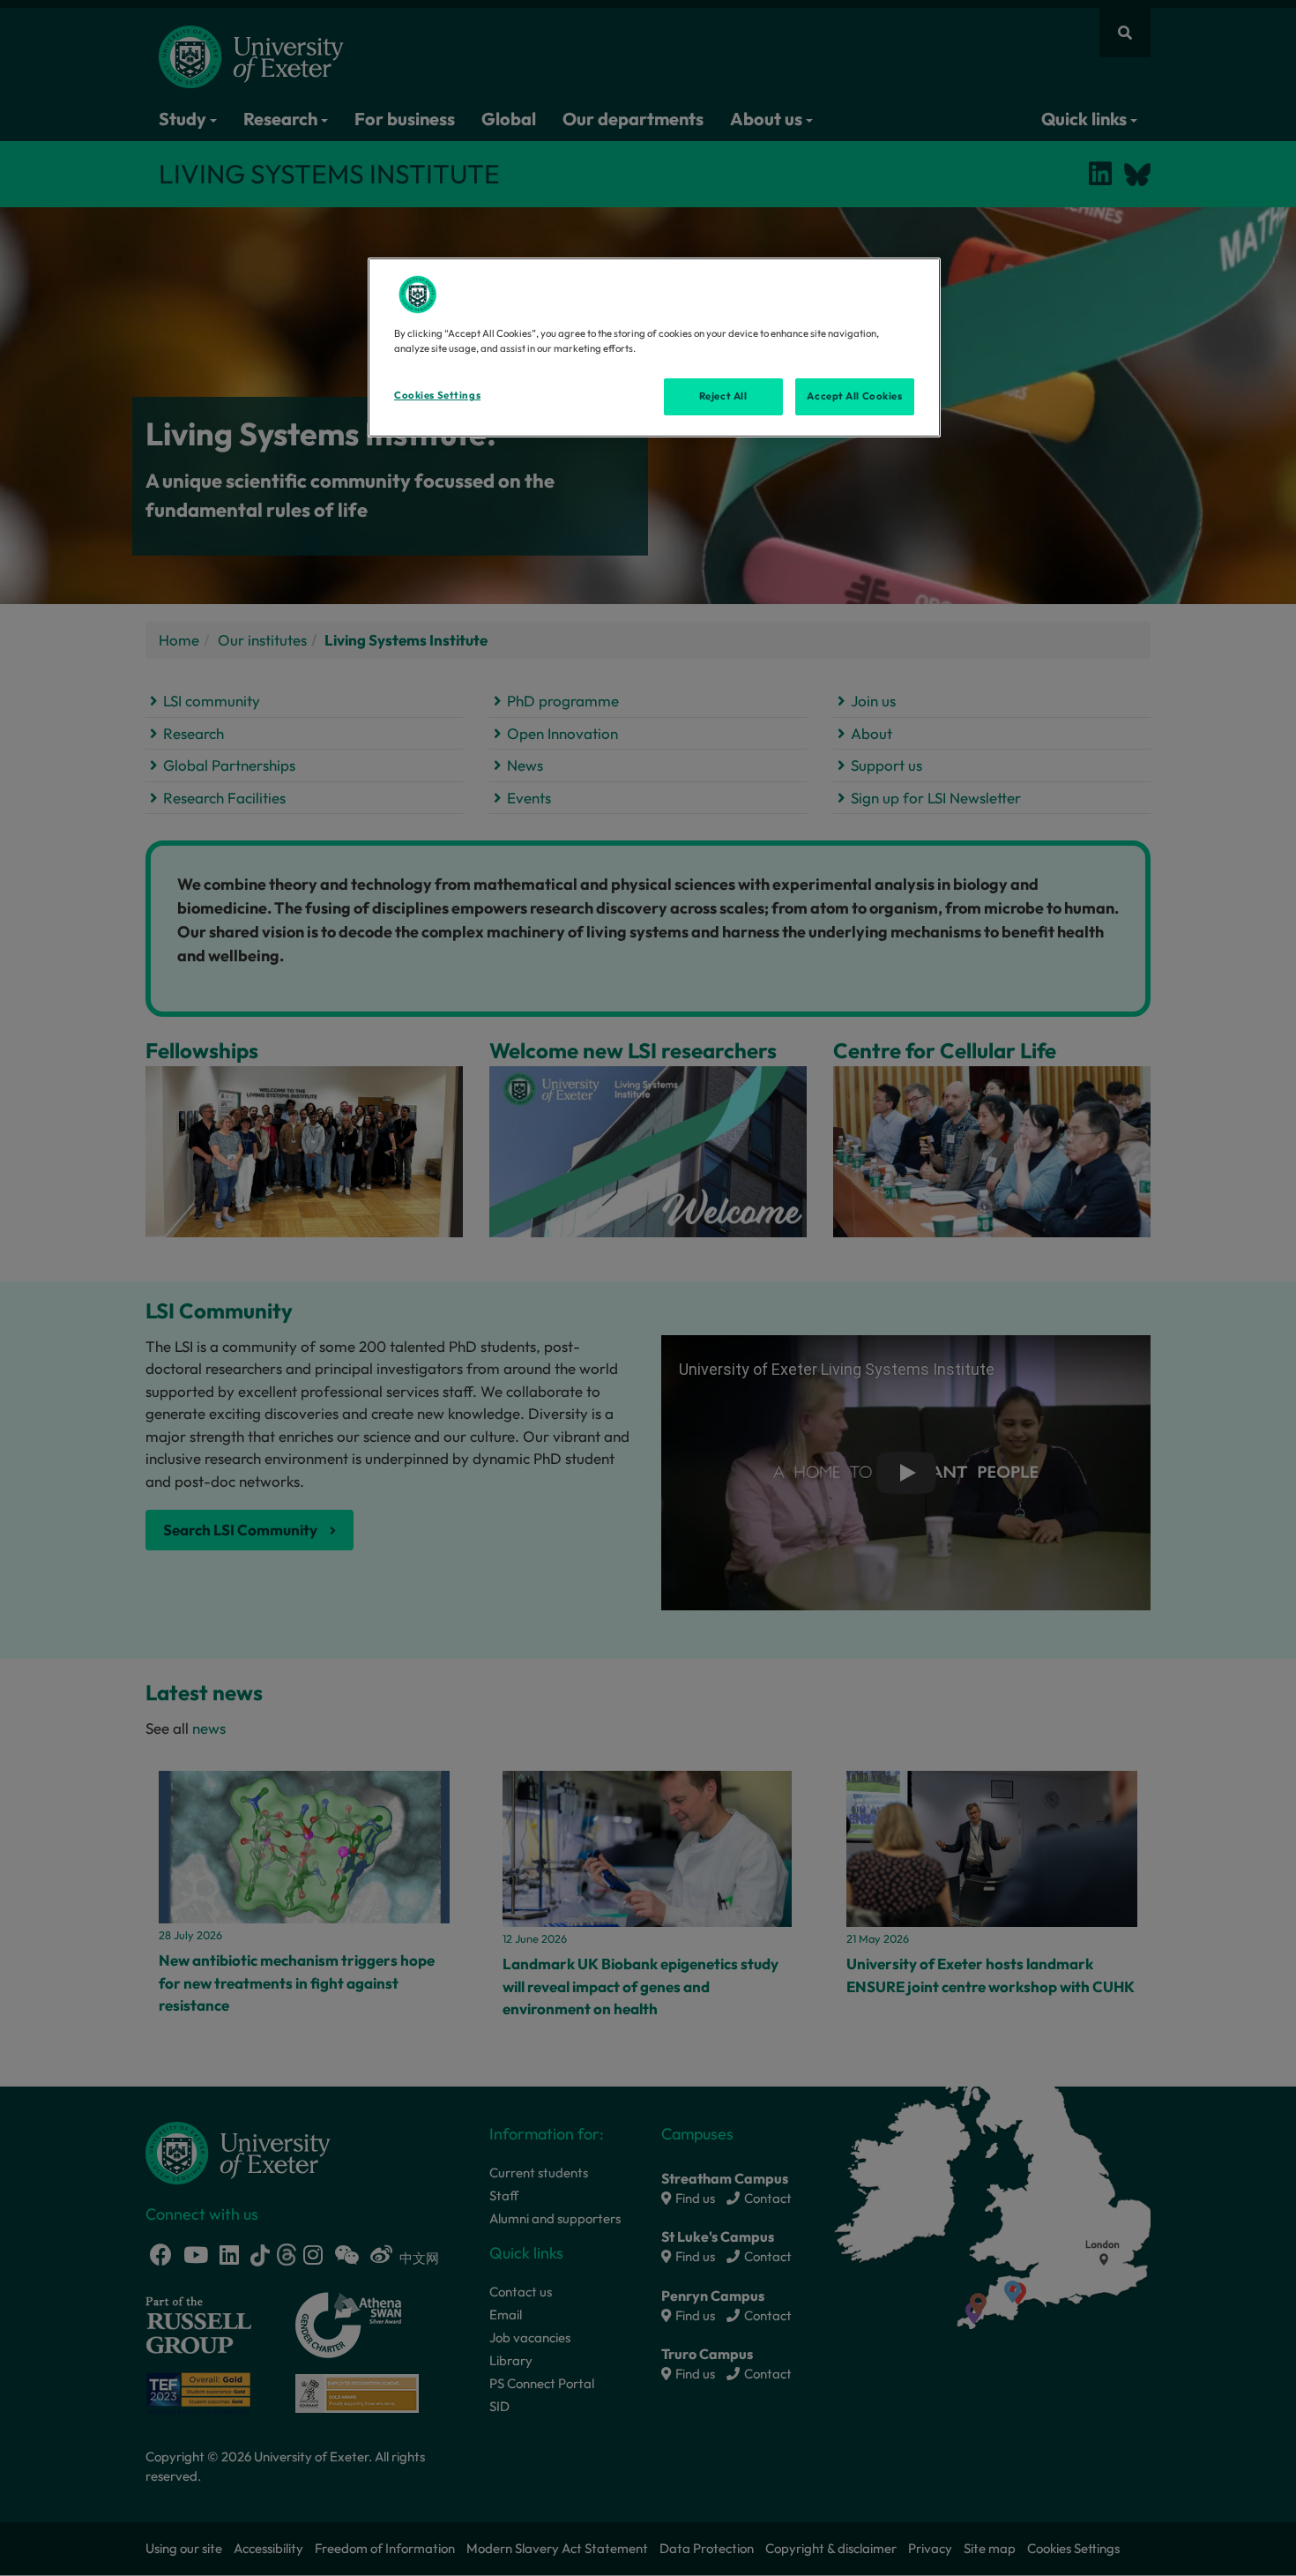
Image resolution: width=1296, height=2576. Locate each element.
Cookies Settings (437, 395)
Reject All (723, 396)
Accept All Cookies (854, 396)
